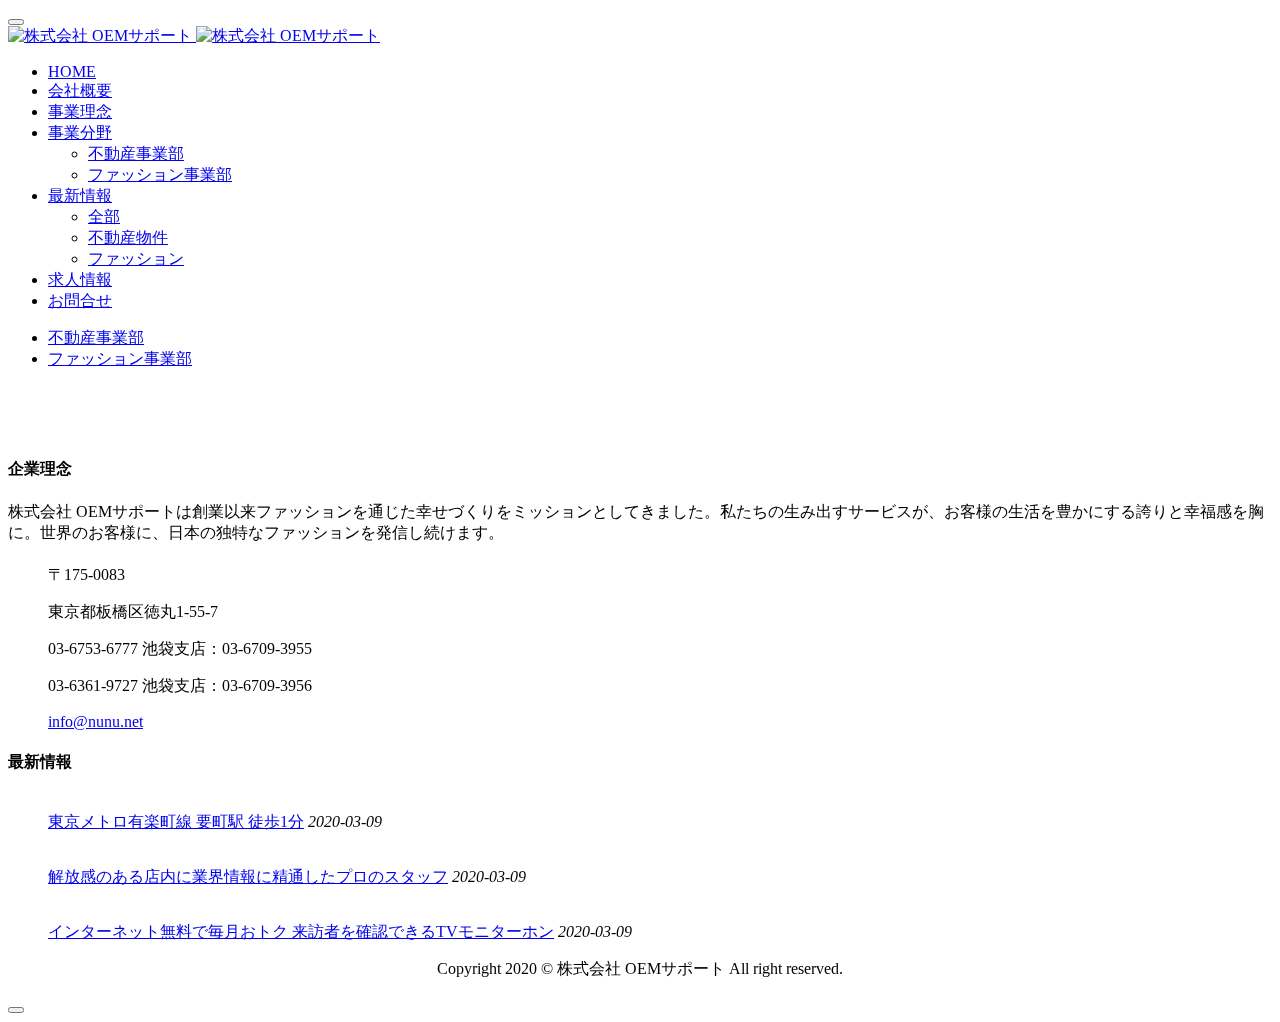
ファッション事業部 (160, 174)
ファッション (136, 258)
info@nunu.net (95, 721)
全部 (104, 216)
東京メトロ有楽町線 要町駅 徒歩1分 (176, 821)
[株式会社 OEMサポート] (640, 36)
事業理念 (80, 111)
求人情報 (80, 279)
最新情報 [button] (80, 195)
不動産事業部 (136, 153)
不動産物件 (128, 237)
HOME (72, 71)
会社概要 (80, 90)
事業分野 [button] (80, 132)
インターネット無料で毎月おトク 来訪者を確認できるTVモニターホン (301, 931)
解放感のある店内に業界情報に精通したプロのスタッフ (248, 876)
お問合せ (80, 300)
